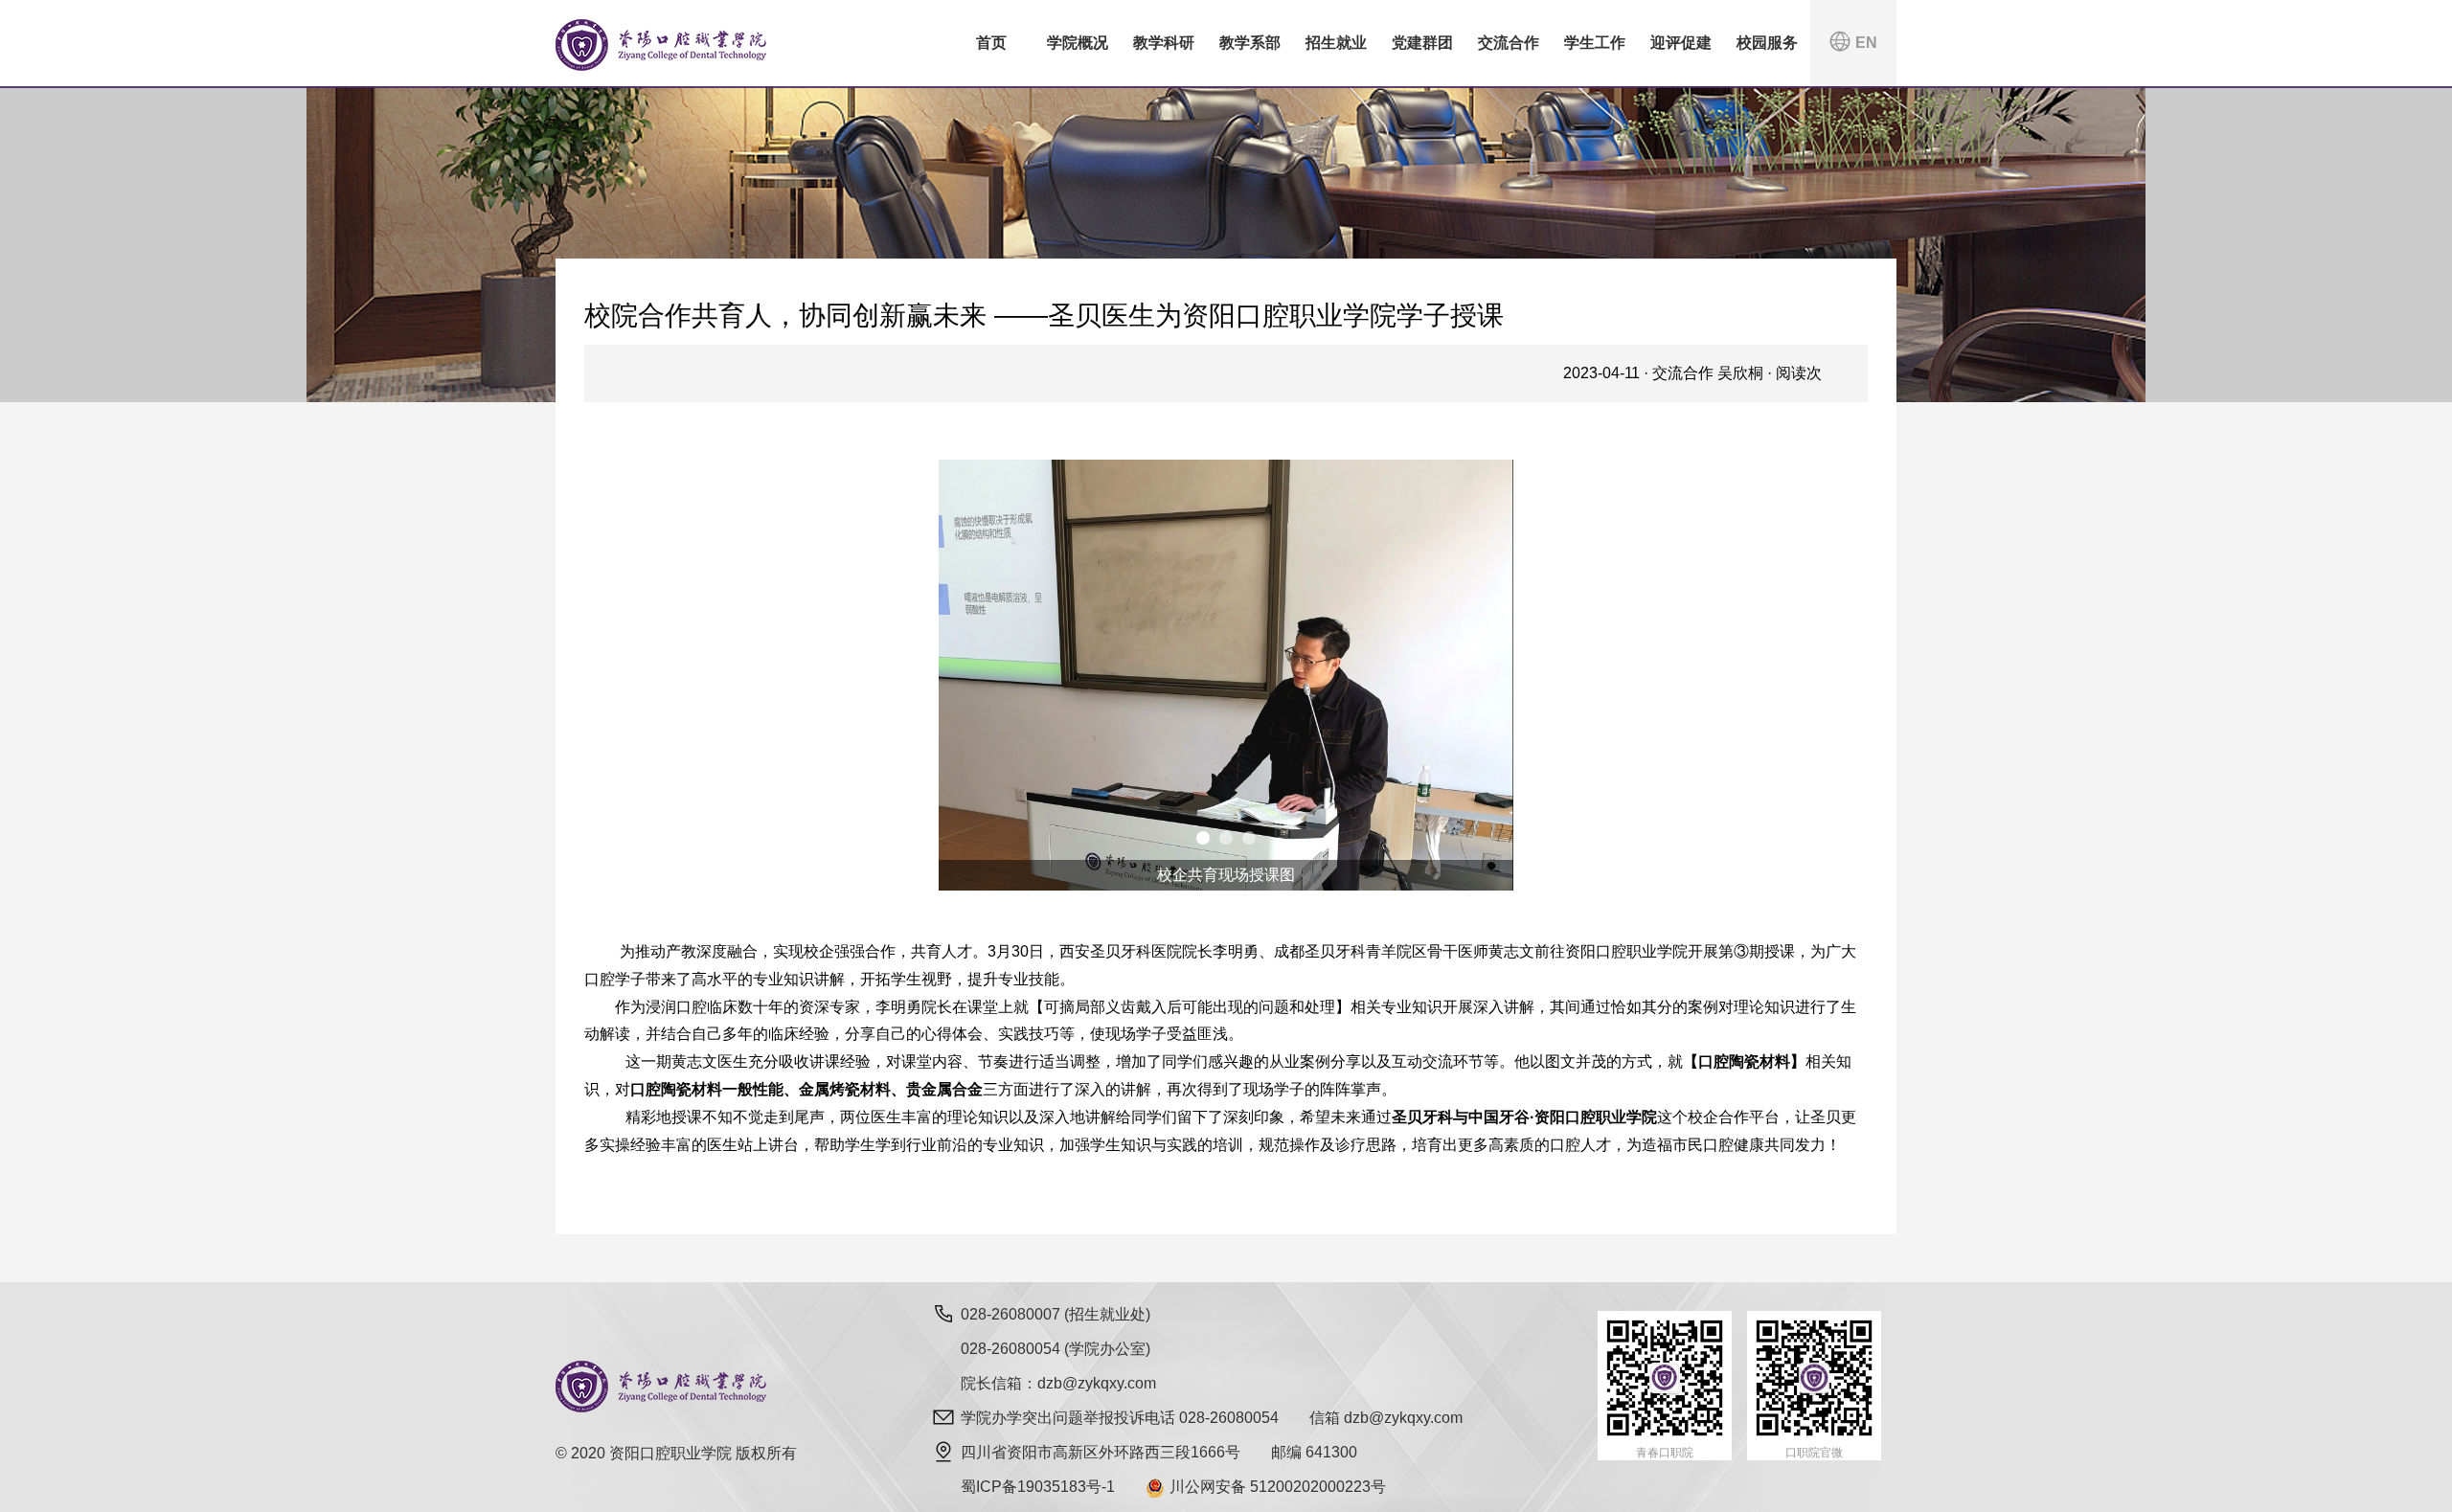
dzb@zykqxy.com (1403, 1418)
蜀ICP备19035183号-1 (1038, 1487)
